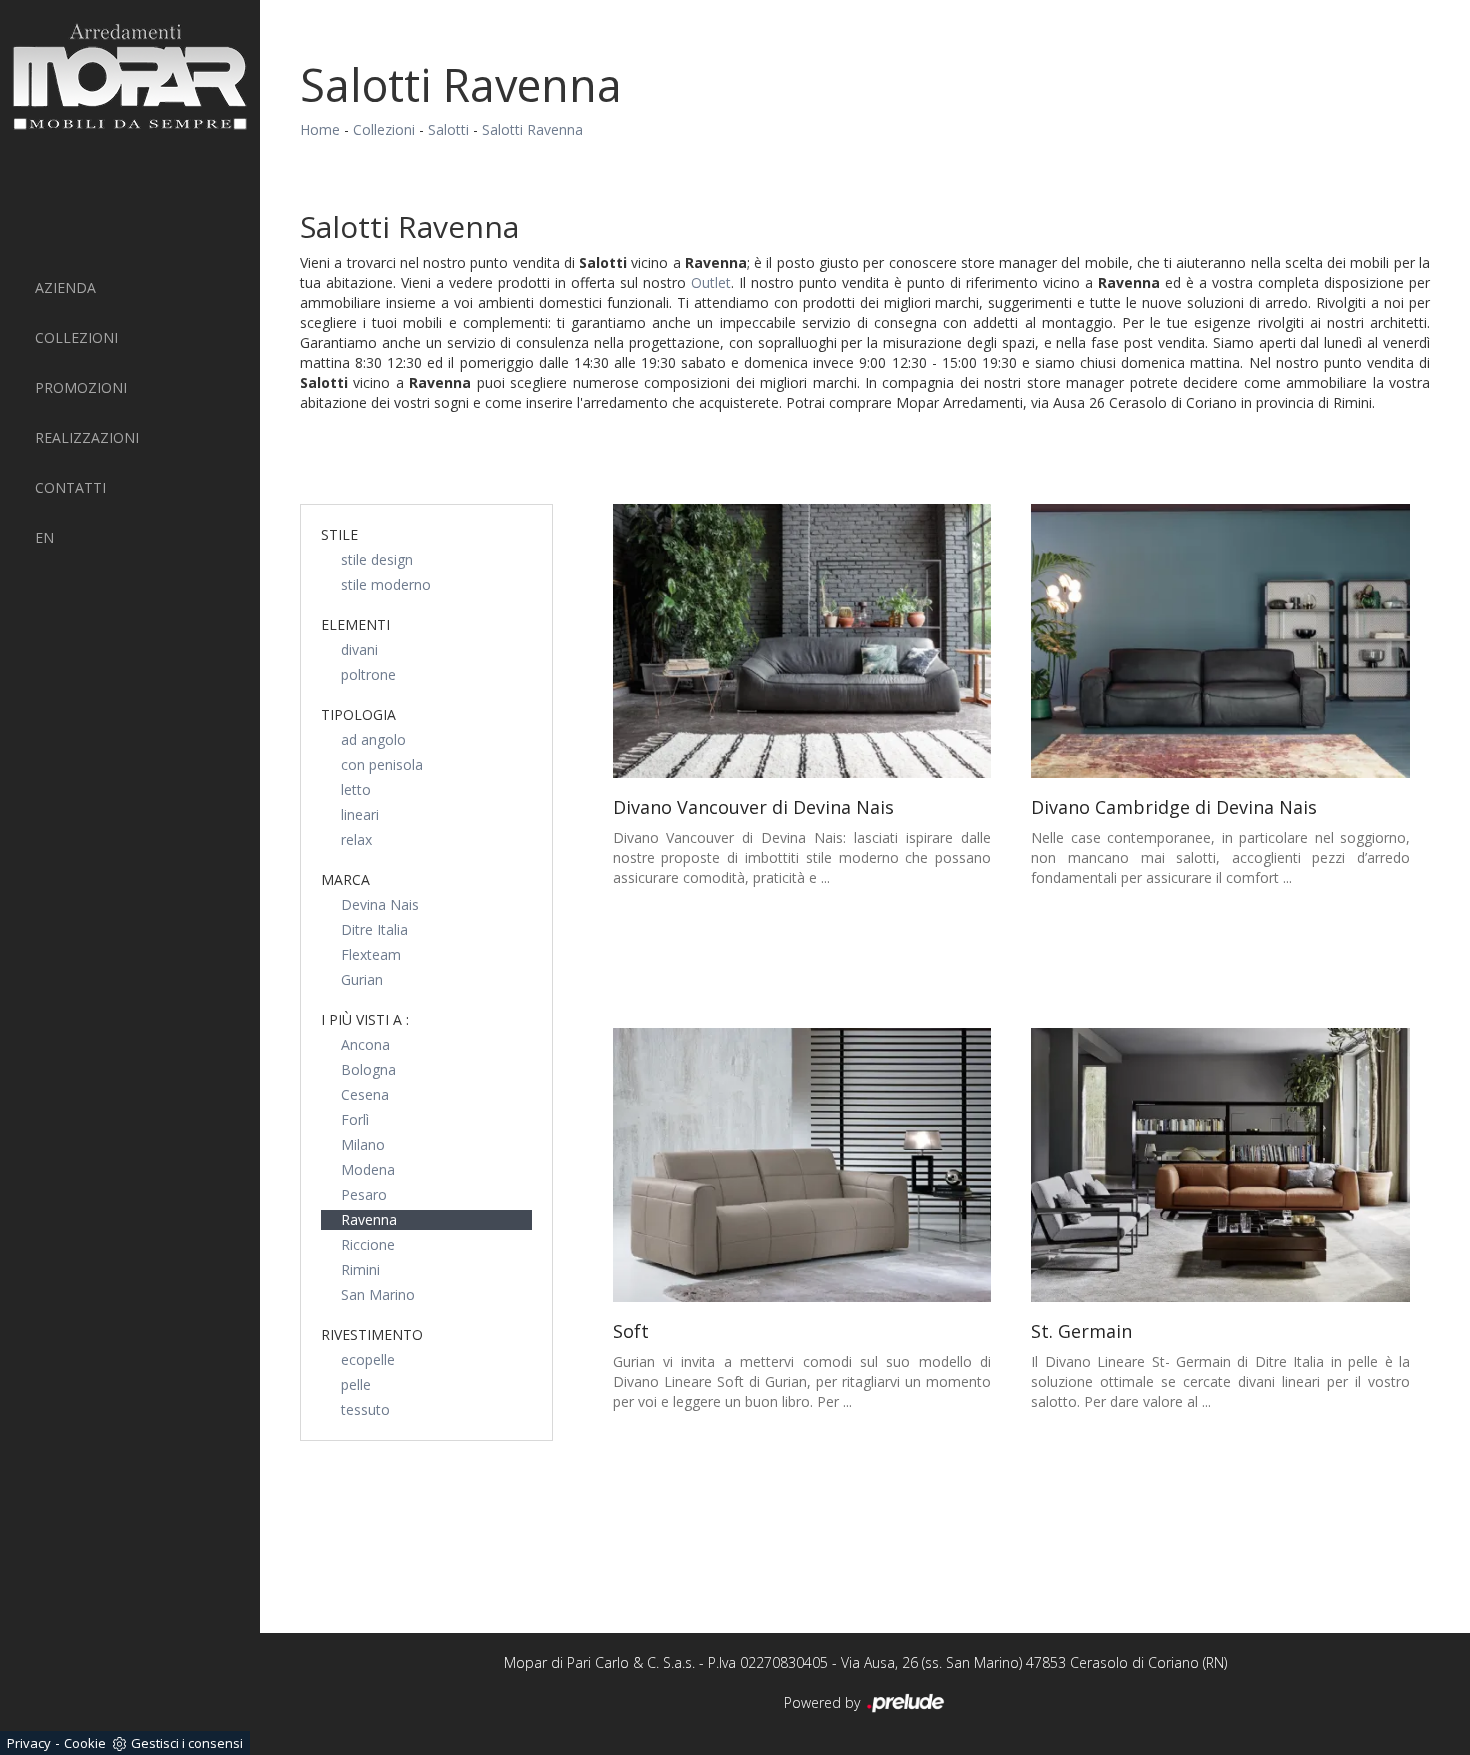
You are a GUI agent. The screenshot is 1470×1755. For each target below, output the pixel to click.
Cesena (365, 1094)
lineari (360, 814)
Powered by (824, 1702)
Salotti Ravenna (532, 129)
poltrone (368, 674)
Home (320, 129)
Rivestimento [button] (372, 1334)
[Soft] (802, 1165)
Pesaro (364, 1194)
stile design (377, 559)
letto (356, 789)
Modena (368, 1169)
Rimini (360, 1269)
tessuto (365, 1409)
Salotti (448, 129)
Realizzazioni (87, 437)
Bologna (368, 1069)
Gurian (362, 979)
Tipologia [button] (358, 714)
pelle (356, 1384)
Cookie (85, 1743)
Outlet (711, 282)
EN (44, 537)
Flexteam (371, 954)
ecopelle (368, 1359)
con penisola (382, 764)
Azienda (65, 287)
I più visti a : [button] (365, 1019)
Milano (363, 1144)
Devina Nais (380, 904)
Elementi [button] (355, 624)
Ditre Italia (374, 929)
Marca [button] (345, 879)
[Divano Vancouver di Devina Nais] (802, 641)
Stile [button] (339, 534)
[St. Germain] (1220, 1165)
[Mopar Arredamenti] (130, 76)
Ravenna (369, 1219)
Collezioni (76, 337)
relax (356, 839)
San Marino (378, 1294)
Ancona (365, 1044)
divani (359, 649)
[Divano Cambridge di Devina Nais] (1220, 641)
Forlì (355, 1119)
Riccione (368, 1244)
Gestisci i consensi (187, 1743)
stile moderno (386, 584)
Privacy (29, 1743)
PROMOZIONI (81, 387)
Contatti (70, 487)
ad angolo (373, 739)
